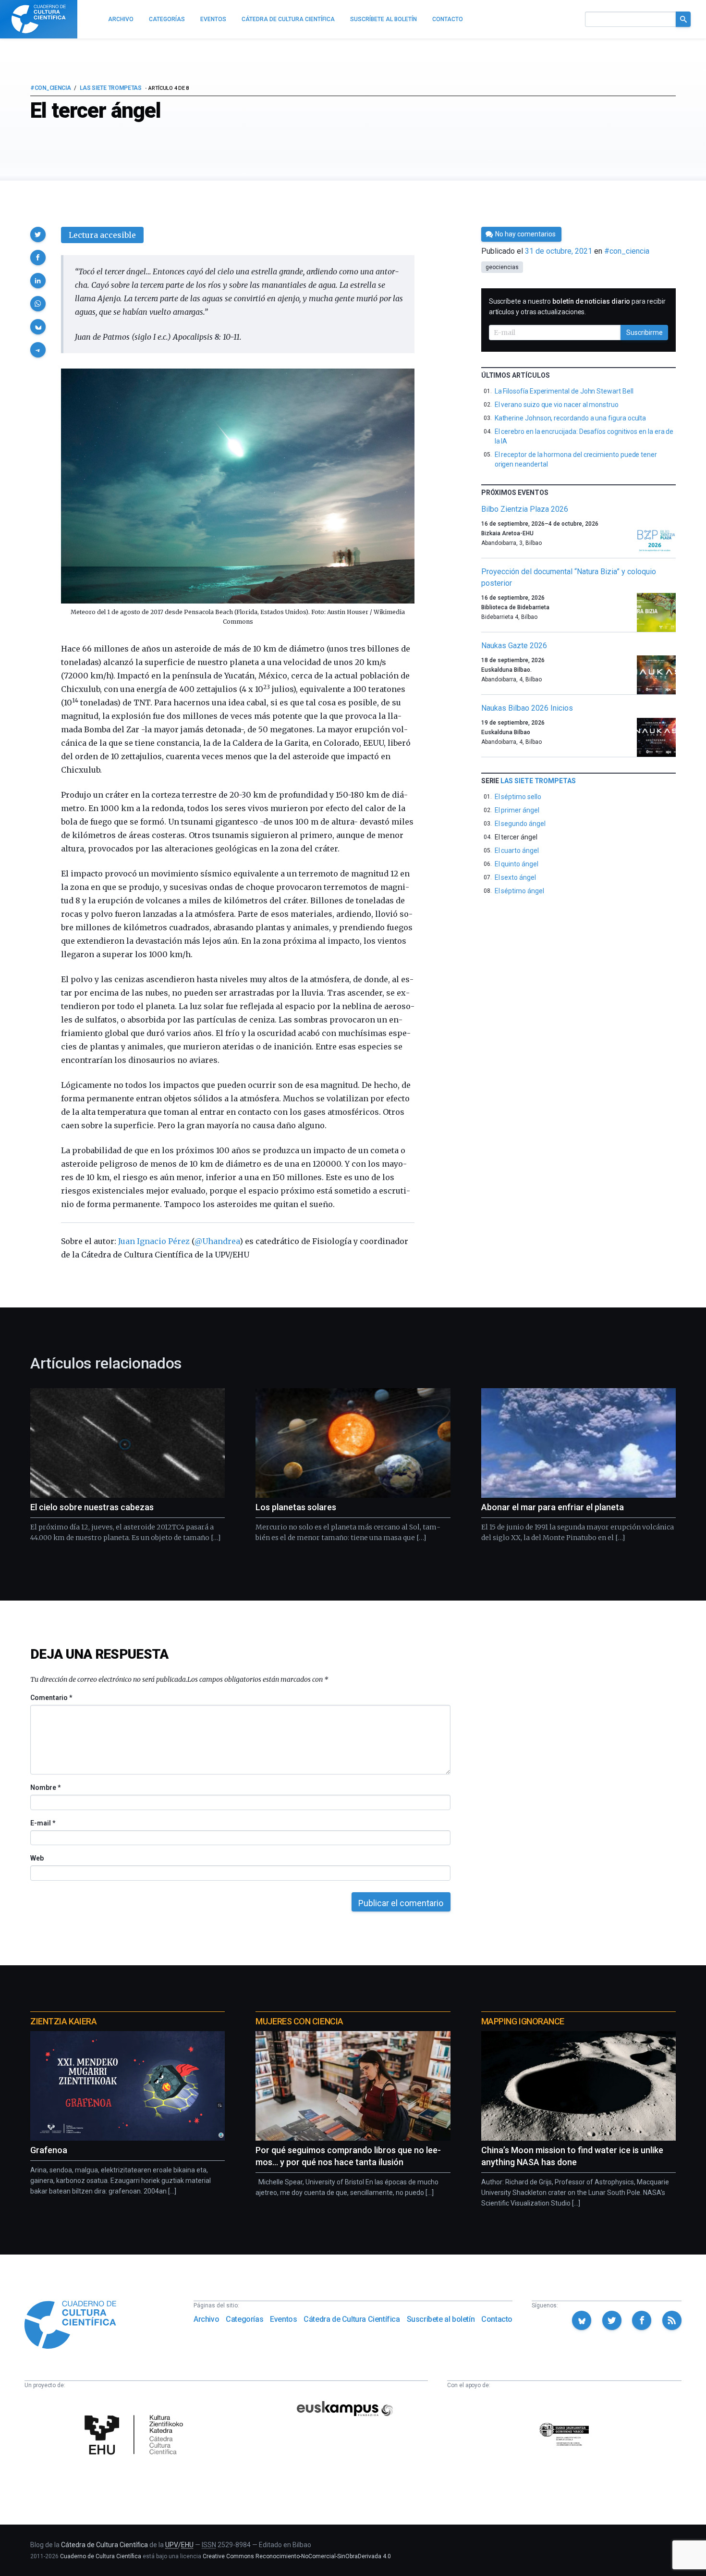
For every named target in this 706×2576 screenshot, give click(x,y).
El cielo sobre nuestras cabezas (92, 1507)
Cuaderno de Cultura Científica (101, 2556)
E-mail (43, 1823)
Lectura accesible (102, 235)
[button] (38, 234)
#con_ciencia (50, 88)
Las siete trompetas (111, 88)
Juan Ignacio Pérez (154, 1241)
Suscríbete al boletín (441, 2319)
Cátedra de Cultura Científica (352, 2319)
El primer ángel (517, 810)
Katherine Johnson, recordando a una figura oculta (571, 418)
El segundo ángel (520, 824)
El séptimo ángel (519, 891)
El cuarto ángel (517, 850)
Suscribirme (645, 333)
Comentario (51, 1698)
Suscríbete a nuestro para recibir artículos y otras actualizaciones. (577, 307)
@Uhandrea (217, 1241)
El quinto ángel (517, 864)
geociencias (502, 267)
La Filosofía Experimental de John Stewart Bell (564, 391)
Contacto (497, 2319)
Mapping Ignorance (523, 2021)
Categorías (244, 2319)
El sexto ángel (515, 877)
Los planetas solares (296, 1507)
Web (37, 1858)
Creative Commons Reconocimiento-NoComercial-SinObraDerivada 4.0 (297, 2556)
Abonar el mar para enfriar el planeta (553, 1507)
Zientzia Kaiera (63, 2021)
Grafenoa (49, 2150)
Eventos (283, 2319)
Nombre (45, 1787)
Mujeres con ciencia (299, 2021)
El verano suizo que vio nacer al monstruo (557, 405)
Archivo (206, 2319)
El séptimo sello (518, 797)
